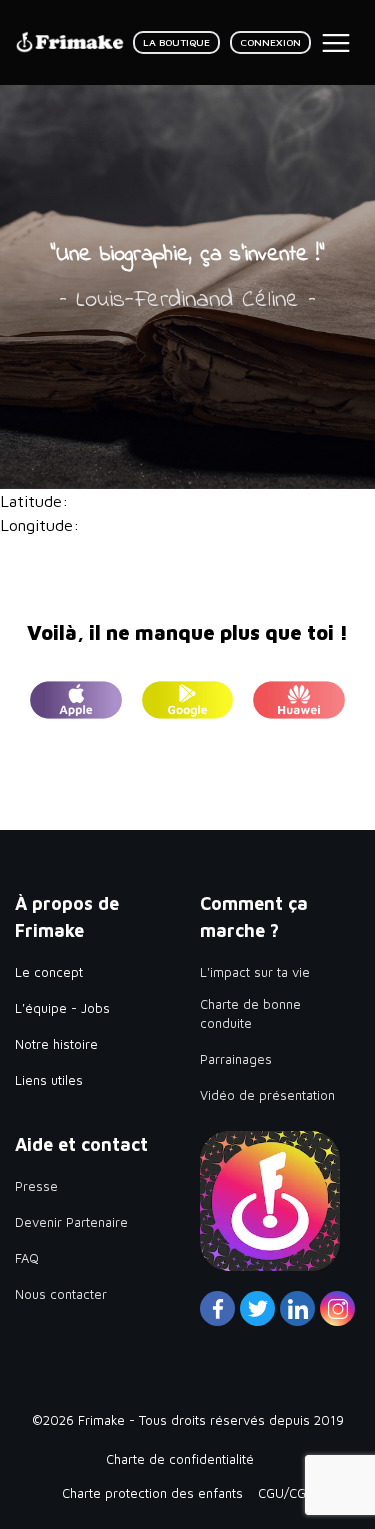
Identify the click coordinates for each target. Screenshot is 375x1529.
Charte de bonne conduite (250, 1014)
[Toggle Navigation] (336, 43)
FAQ (27, 1258)
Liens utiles (49, 1080)
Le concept (49, 972)
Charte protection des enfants (152, 1493)
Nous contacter (61, 1294)
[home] (70, 42)
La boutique (176, 42)
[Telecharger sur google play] (188, 703)
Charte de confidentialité (180, 1459)
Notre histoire (56, 1044)
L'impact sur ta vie (255, 972)
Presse (36, 1186)
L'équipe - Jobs (62, 1008)
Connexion (270, 42)
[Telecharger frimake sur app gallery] (299, 703)
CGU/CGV (286, 1493)
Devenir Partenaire (71, 1222)
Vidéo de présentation (267, 1095)
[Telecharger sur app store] (76, 703)
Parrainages (236, 1059)
